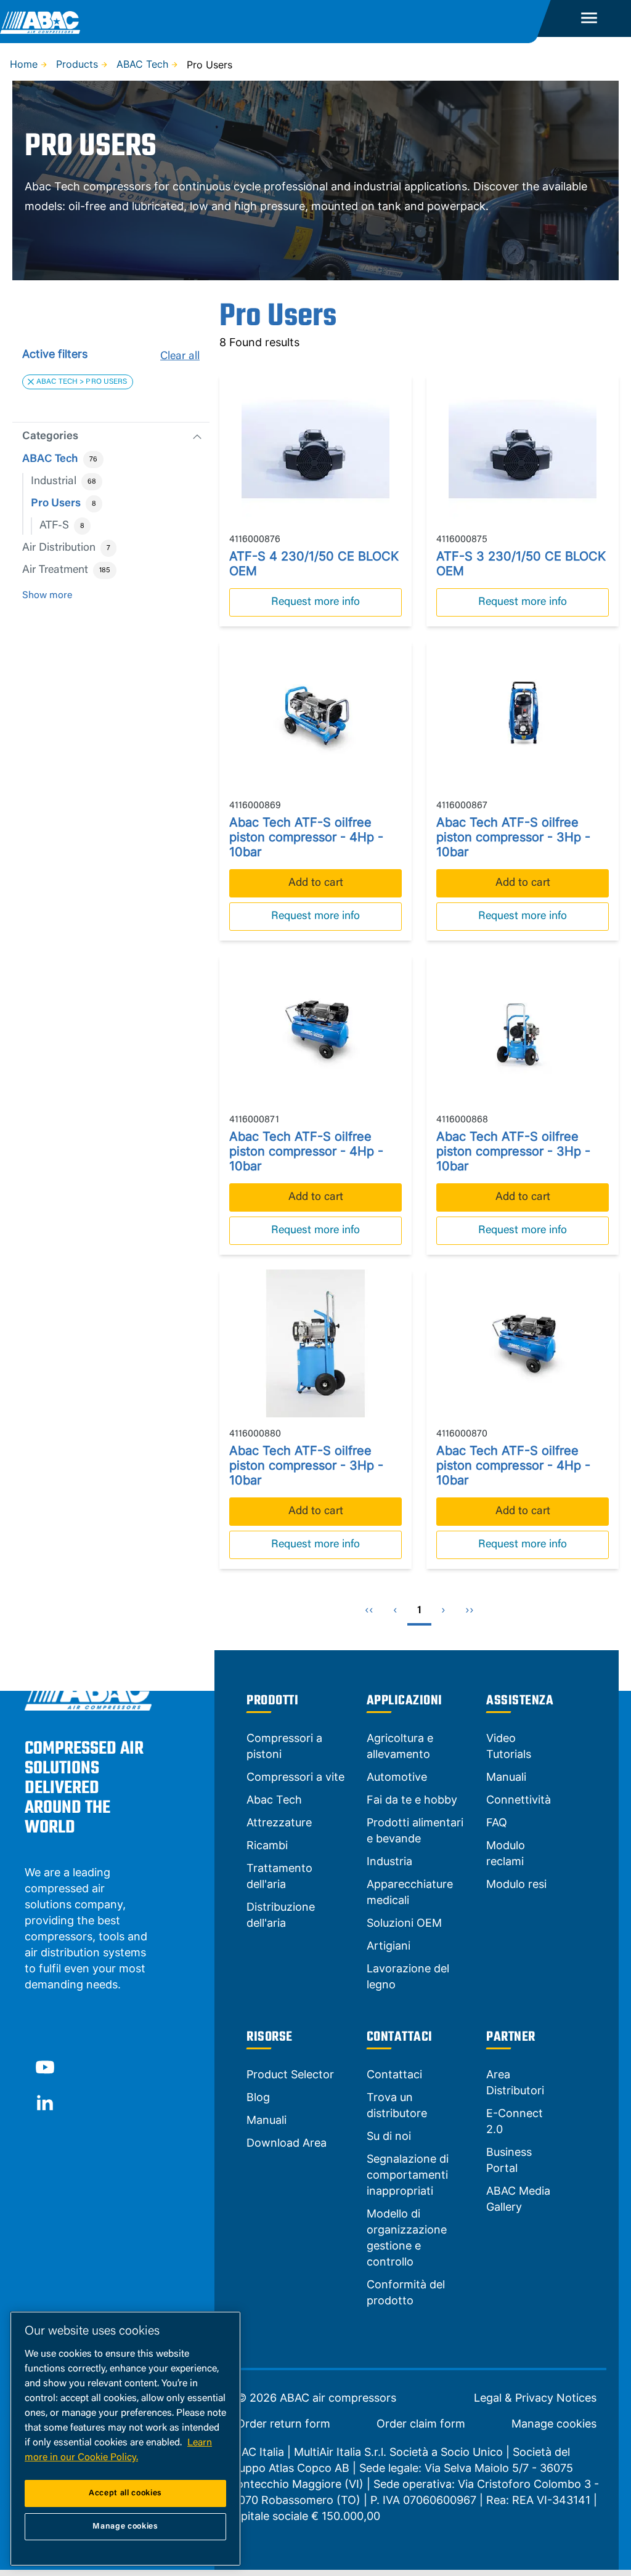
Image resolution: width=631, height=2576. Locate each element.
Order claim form (421, 2424)
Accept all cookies (125, 2493)
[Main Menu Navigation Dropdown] (589, 18)
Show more (47, 596)
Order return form (283, 2424)
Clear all (180, 357)
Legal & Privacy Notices (535, 2398)
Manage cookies (554, 2424)
